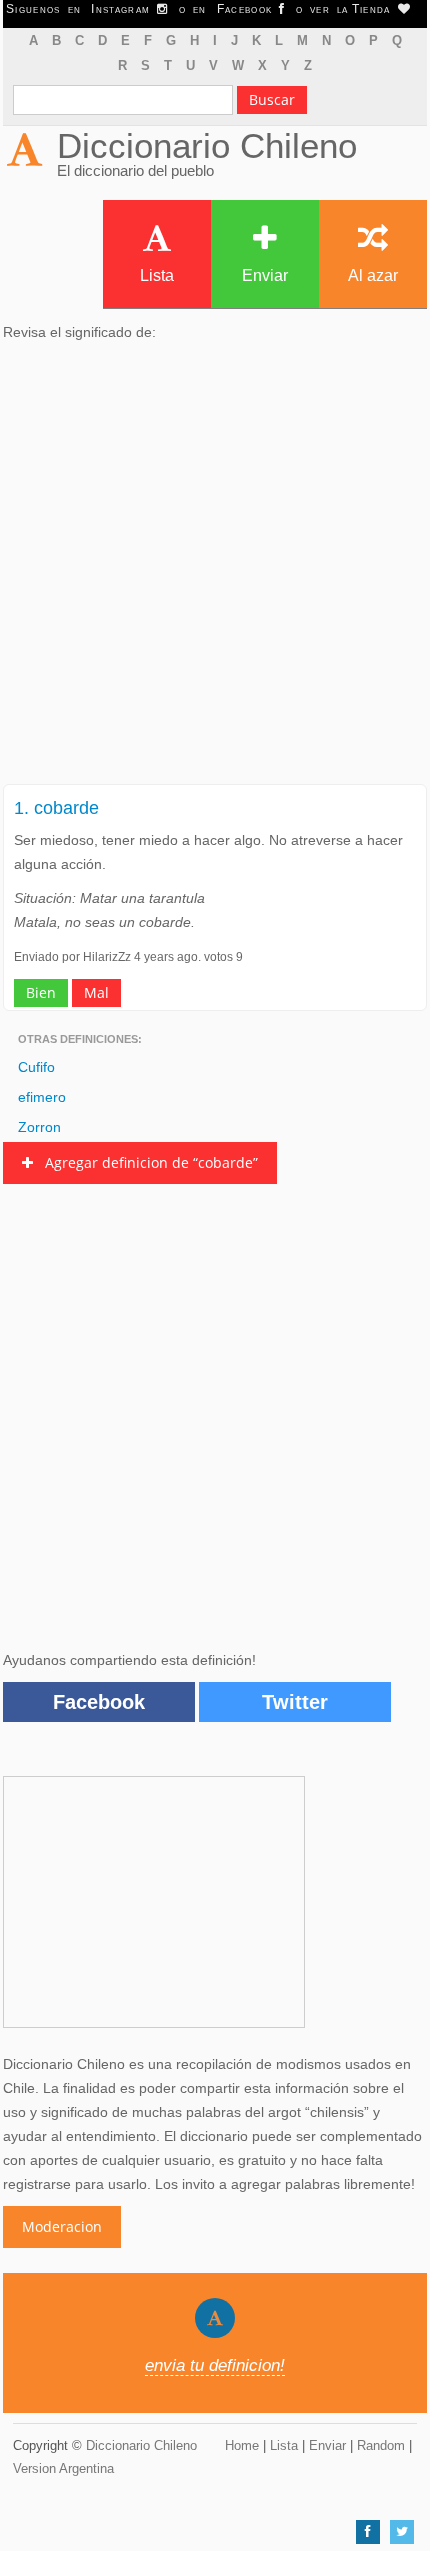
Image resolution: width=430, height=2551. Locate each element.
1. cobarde (56, 808)
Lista (157, 275)
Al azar (373, 275)
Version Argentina (63, 2468)
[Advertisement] (215, 569)
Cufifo (36, 1067)
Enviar (265, 275)
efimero (42, 1097)
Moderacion (62, 2226)
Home (242, 2445)
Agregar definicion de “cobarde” (145, 1162)
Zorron (39, 1127)
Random (381, 2445)
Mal (96, 992)
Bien (41, 992)
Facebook (99, 1702)
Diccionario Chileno (207, 145)
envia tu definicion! (215, 2365)
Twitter (295, 1702)
